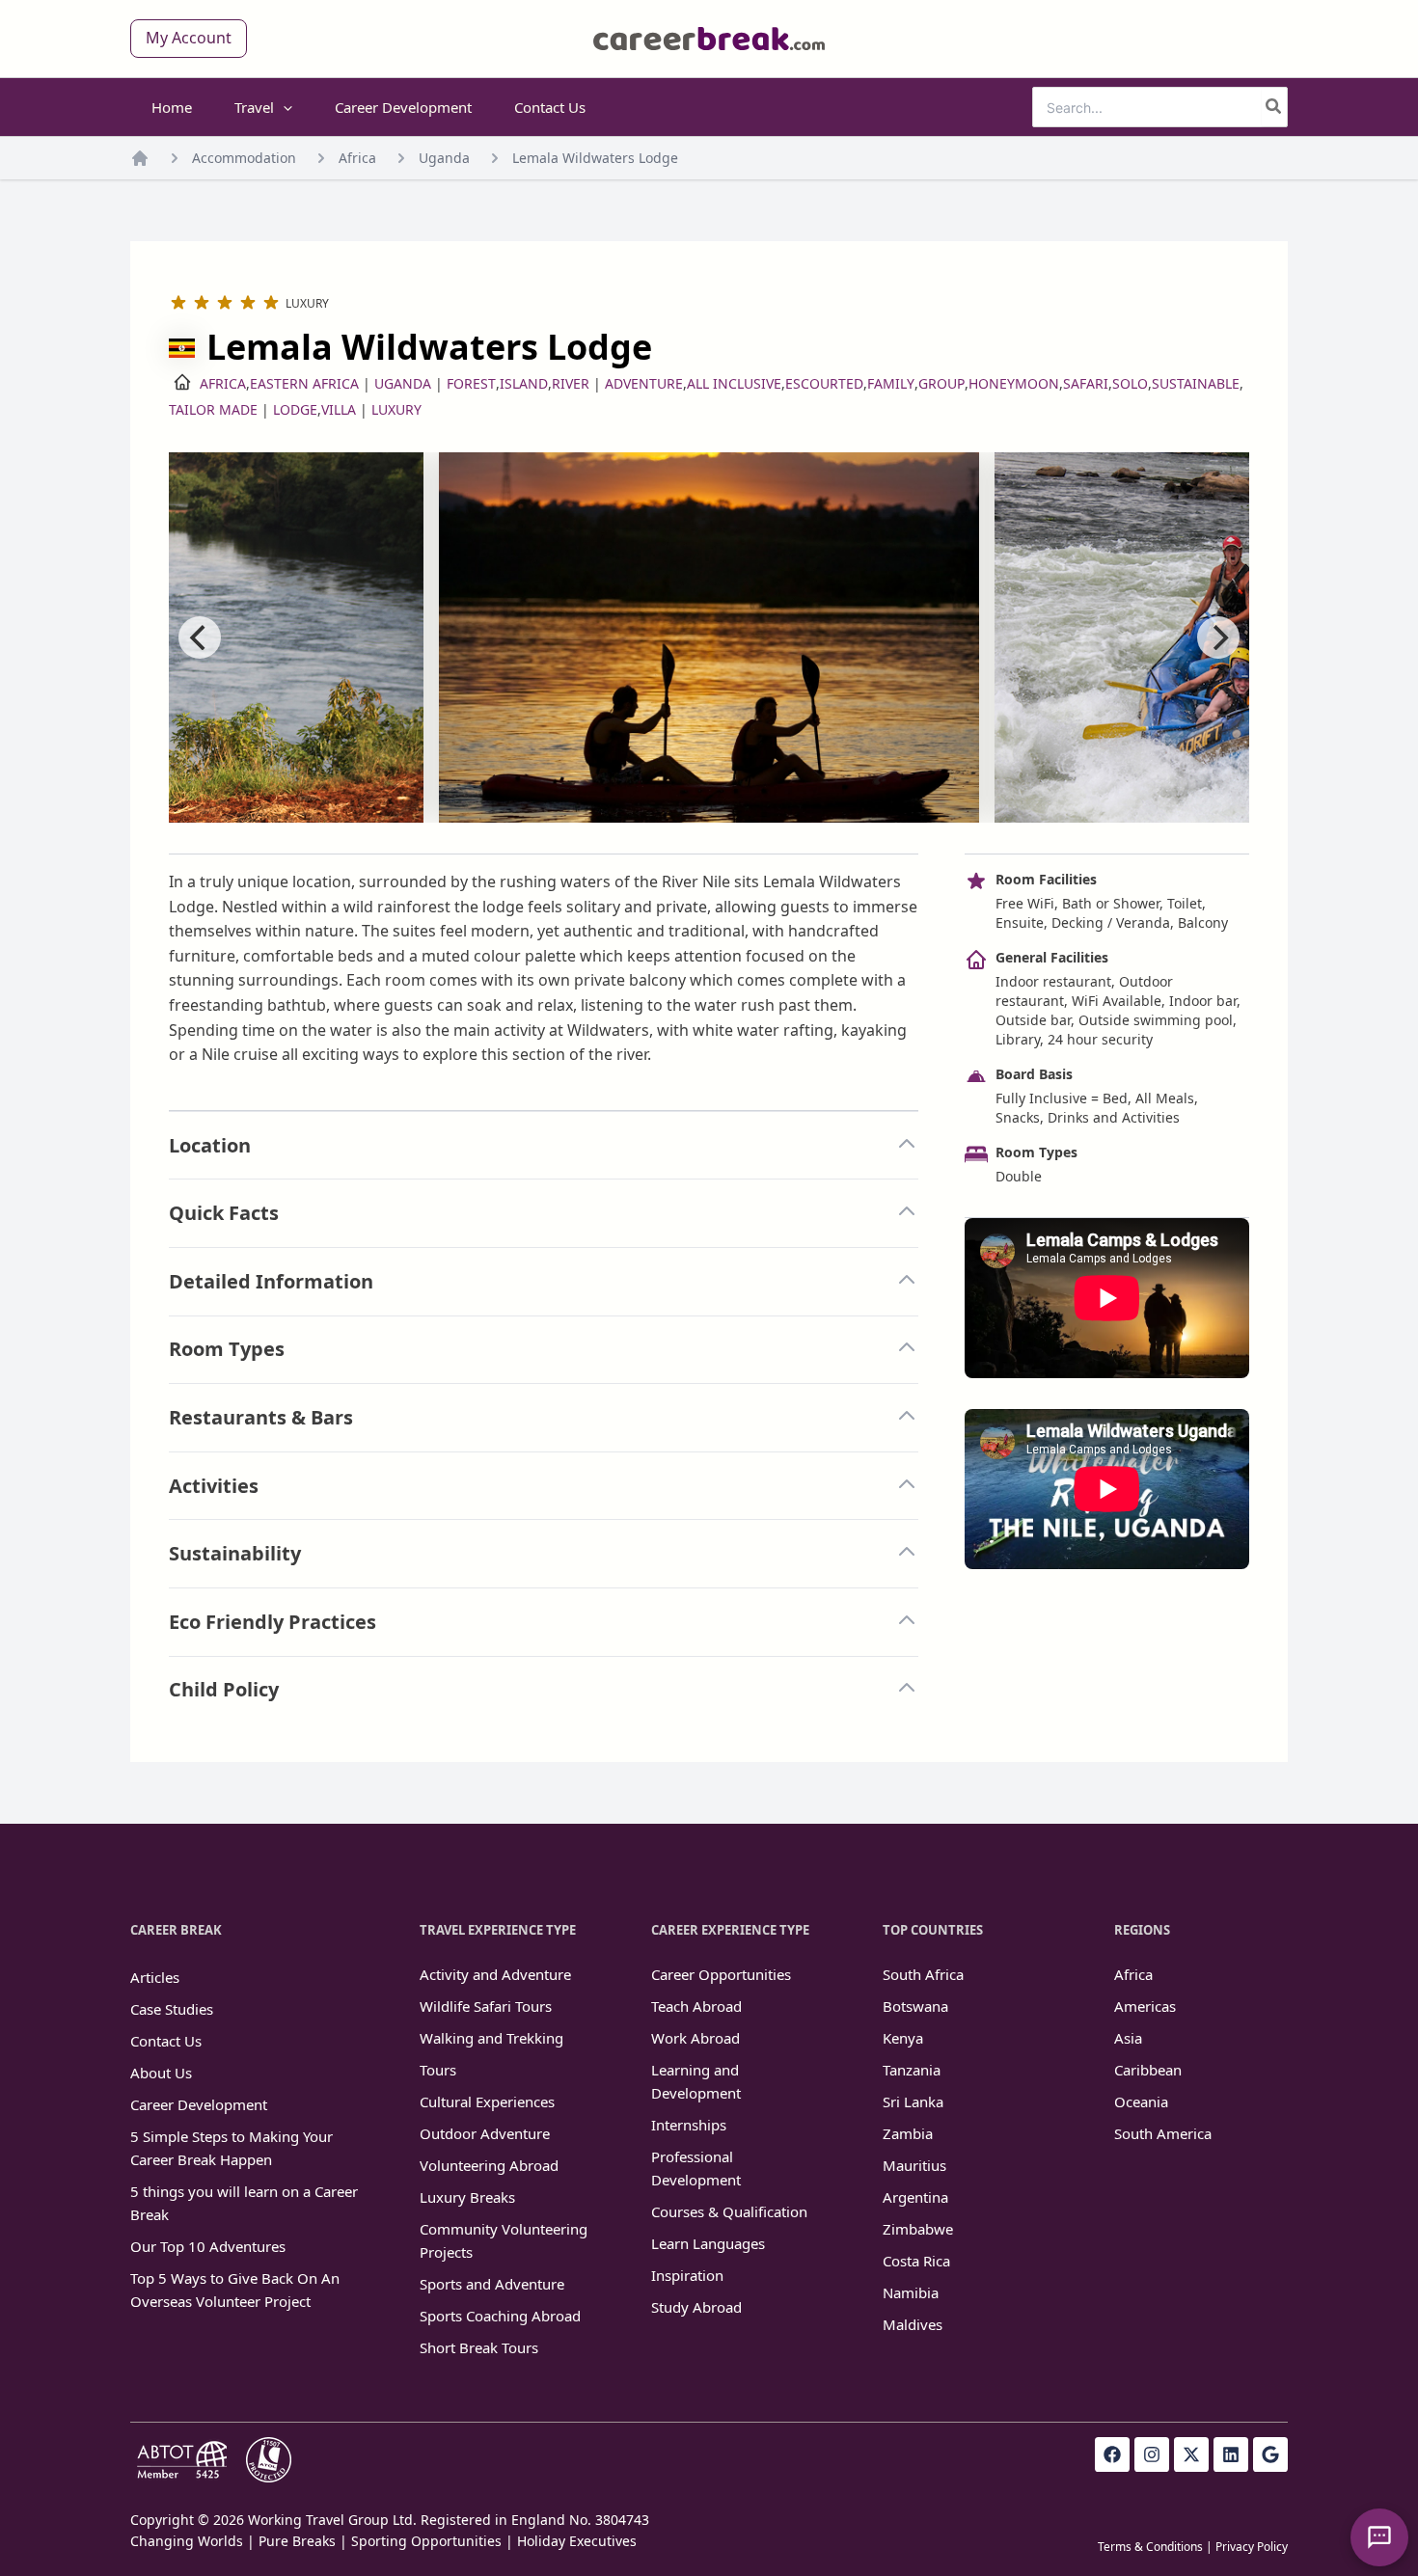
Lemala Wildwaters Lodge (595, 158)
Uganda (444, 158)
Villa (339, 409)
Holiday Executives (577, 2541)
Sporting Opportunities (426, 2541)
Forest (471, 383)
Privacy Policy (1252, 2547)
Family (891, 383)
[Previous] (200, 637)
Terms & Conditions (1150, 2547)
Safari (1086, 383)
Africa (357, 158)
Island (524, 383)
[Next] (1218, 637)
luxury (396, 409)
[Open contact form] (1379, 2537)
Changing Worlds (187, 2541)
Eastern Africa (304, 383)
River (571, 383)
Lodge (295, 409)
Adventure (644, 383)
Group (941, 383)
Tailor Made (213, 409)
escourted (824, 383)
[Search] (1274, 107)
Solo (1130, 383)
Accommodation (244, 158)
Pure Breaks (297, 2541)
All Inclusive (734, 383)
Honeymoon (1014, 383)
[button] (189, 39)
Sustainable (1196, 383)
